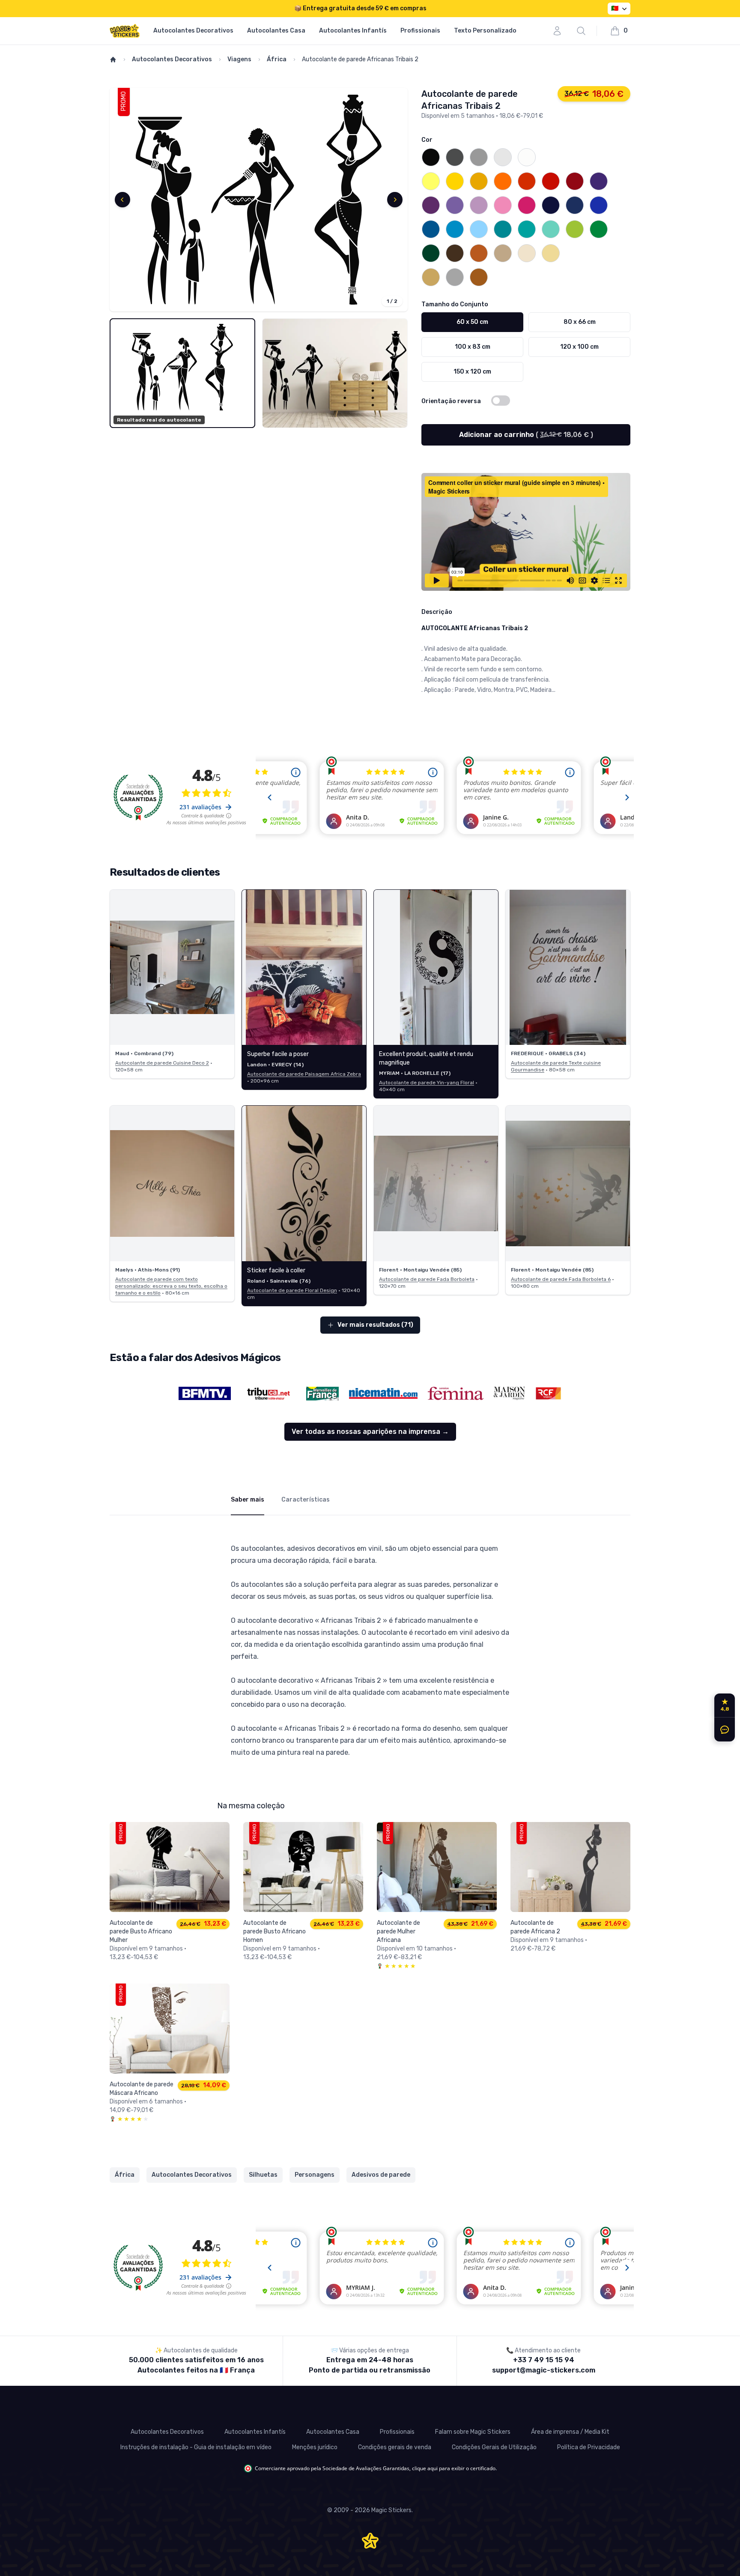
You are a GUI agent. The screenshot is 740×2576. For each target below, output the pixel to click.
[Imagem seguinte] (395, 200)
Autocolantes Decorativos (193, 31)
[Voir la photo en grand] (172, 968)
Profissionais (420, 31)
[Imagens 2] (335, 373)
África (277, 59)
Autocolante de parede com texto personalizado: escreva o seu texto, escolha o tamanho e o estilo (171, 1286)
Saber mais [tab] (248, 1500)
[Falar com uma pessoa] (723, 1729)
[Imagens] (259, 200)
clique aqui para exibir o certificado (454, 2468)
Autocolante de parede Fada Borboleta (427, 1279)
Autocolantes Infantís (353, 31)
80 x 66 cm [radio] (580, 322)
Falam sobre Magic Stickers (473, 2432)
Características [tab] (306, 1500)
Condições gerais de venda (395, 2447)
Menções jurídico (315, 2447)
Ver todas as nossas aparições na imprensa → (370, 1432)
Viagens (239, 59)
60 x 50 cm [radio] (472, 322)
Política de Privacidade (589, 2447)
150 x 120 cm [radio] (472, 372)
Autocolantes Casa (276, 31)
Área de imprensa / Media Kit (570, 2432)
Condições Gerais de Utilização (494, 2447)
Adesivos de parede (381, 2175)
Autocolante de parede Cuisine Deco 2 (162, 1063)
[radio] (431, 157)
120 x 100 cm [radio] (579, 347)
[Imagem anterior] (122, 200)
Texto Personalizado (485, 31)
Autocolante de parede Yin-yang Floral (427, 1083)
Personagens (315, 2175)
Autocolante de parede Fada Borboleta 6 (561, 1279)
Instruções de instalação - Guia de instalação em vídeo (196, 2447)
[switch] (501, 401)
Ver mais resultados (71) (375, 1325)
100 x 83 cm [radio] (473, 347)
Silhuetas (263, 2175)
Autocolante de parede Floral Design (292, 1290)
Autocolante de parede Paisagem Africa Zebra (304, 1074)
